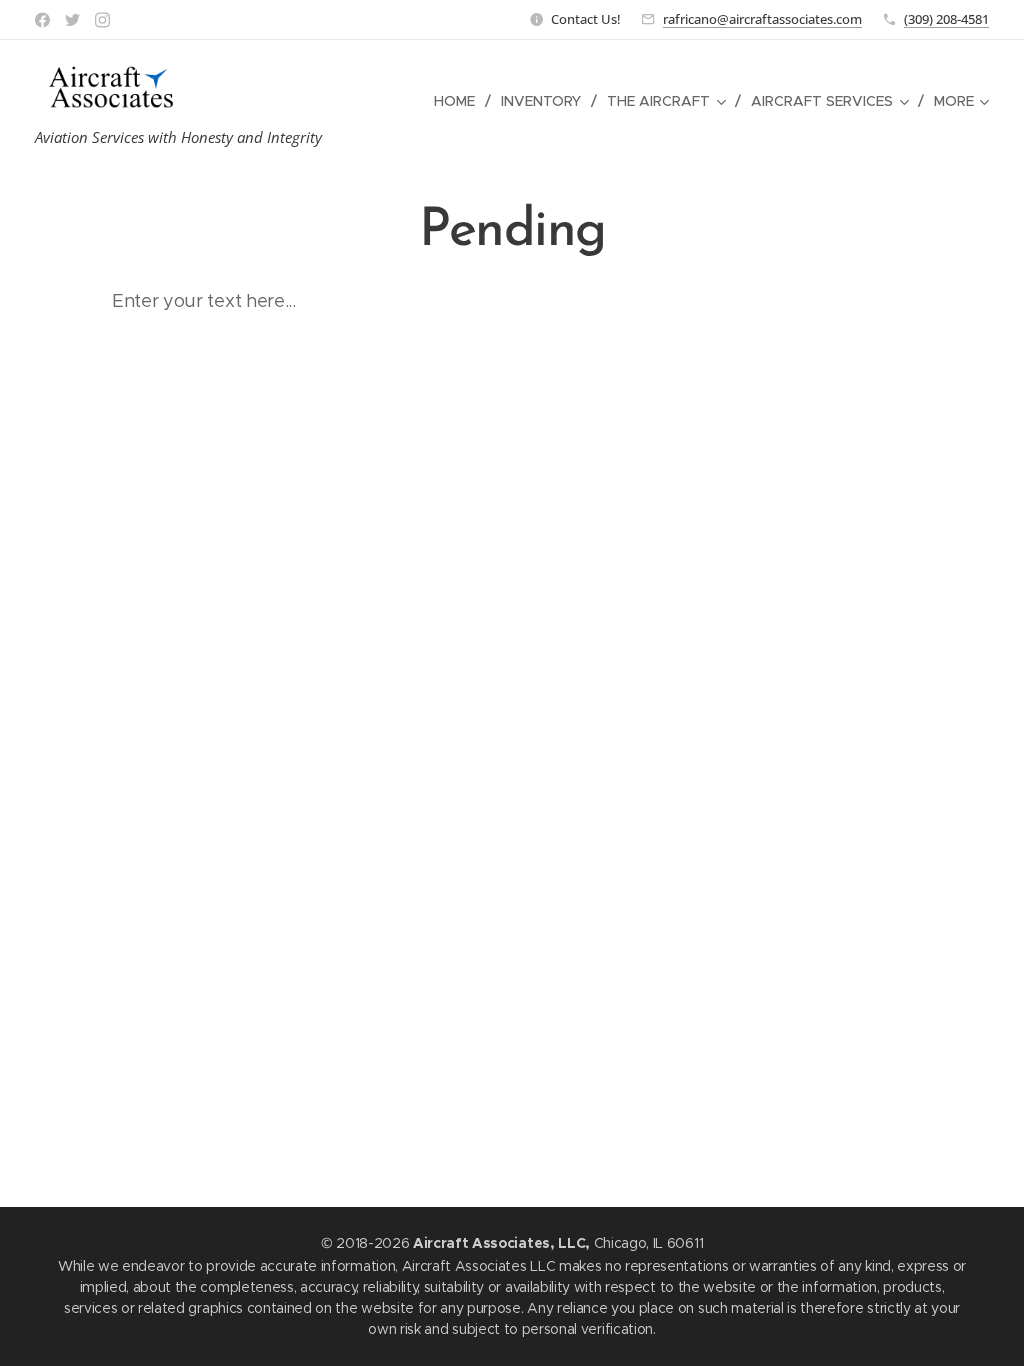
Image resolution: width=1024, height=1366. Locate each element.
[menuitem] (460, 101)
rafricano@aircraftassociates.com (762, 19)
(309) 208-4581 (946, 19)
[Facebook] (42, 20)
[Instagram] (102, 20)
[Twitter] (72, 20)
